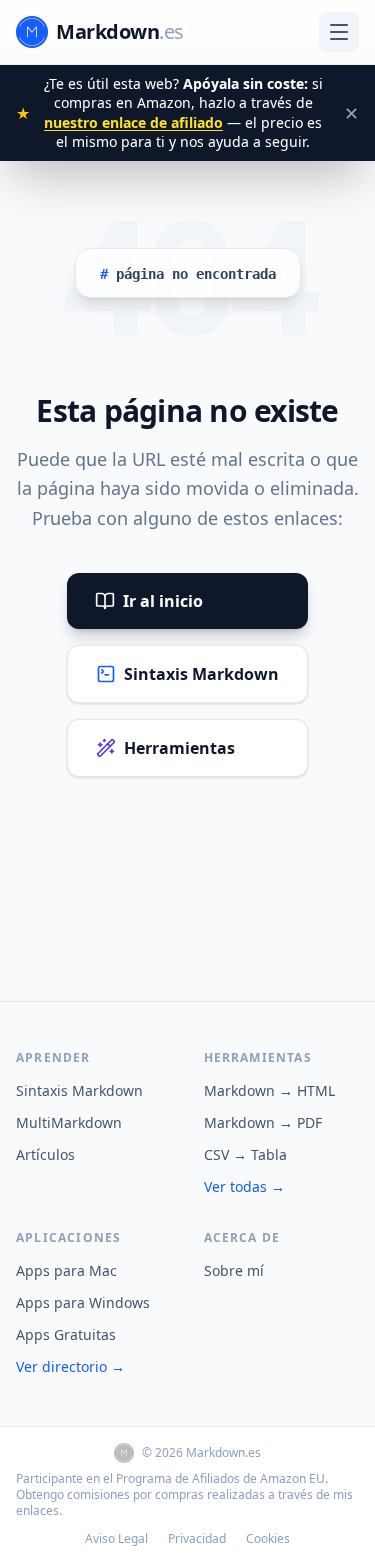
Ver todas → (244, 1186)
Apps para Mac (66, 1270)
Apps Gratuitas (66, 1334)
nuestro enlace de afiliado (133, 122)
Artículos (45, 1154)
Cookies (268, 1539)
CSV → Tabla (245, 1154)
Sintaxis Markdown (201, 674)
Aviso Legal (116, 1539)
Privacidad (197, 1539)
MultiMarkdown (69, 1122)
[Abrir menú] (339, 32)
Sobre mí (234, 1270)
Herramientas (179, 748)
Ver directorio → (70, 1366)
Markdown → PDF (263, 1122)
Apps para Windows (83, 1302)
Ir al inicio (163, 601)
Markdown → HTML (269, 1090)
